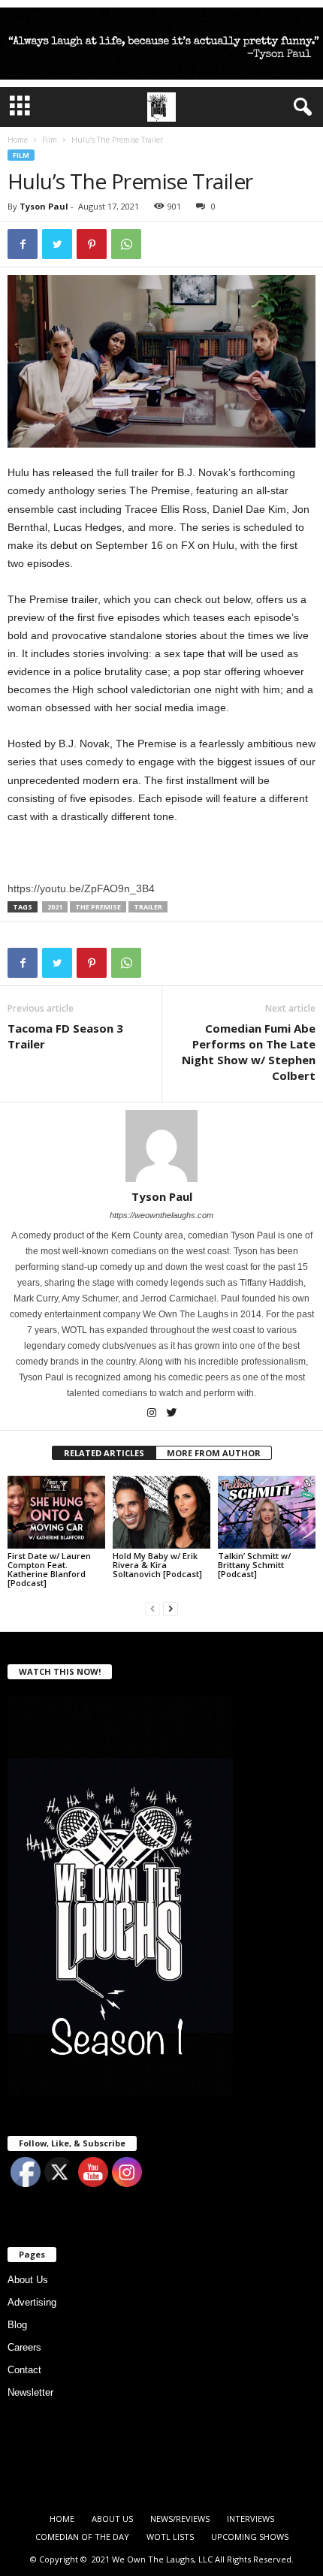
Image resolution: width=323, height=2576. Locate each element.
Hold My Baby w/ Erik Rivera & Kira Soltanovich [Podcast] (157, 1565)
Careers (24, 2347)
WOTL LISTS (170, 2537)
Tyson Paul (44, 206)
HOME (62, 2519)
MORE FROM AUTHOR (214, 1453)
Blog (17, 2325)
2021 (55, 907)
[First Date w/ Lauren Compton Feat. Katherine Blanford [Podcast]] (56, 1512)
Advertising (32, 2302)
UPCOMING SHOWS (250, 2537)
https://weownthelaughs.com (161, 1215)
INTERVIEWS (251, 2519)
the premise (98, 907)
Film (50, 140)
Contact (24, 2370)
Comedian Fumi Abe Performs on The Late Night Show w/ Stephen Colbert (249, 1052)
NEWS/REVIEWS (180, 2519)
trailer (148, 907)
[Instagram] (153, 1414)
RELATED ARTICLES (104, 1453)
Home (18, 140)
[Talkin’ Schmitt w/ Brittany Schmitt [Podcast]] (267, 1512)
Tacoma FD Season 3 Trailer (65, 1036)
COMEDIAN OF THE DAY (82, 2537)
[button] (300, 107)
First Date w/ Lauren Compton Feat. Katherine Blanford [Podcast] (49, 1569)
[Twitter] (172, 1414)
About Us (28, 2280)
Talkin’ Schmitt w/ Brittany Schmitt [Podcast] (254, 1565)
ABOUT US (112, 2519)
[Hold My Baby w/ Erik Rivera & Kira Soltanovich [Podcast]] (161, 1512)
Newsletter (30, 2392)
